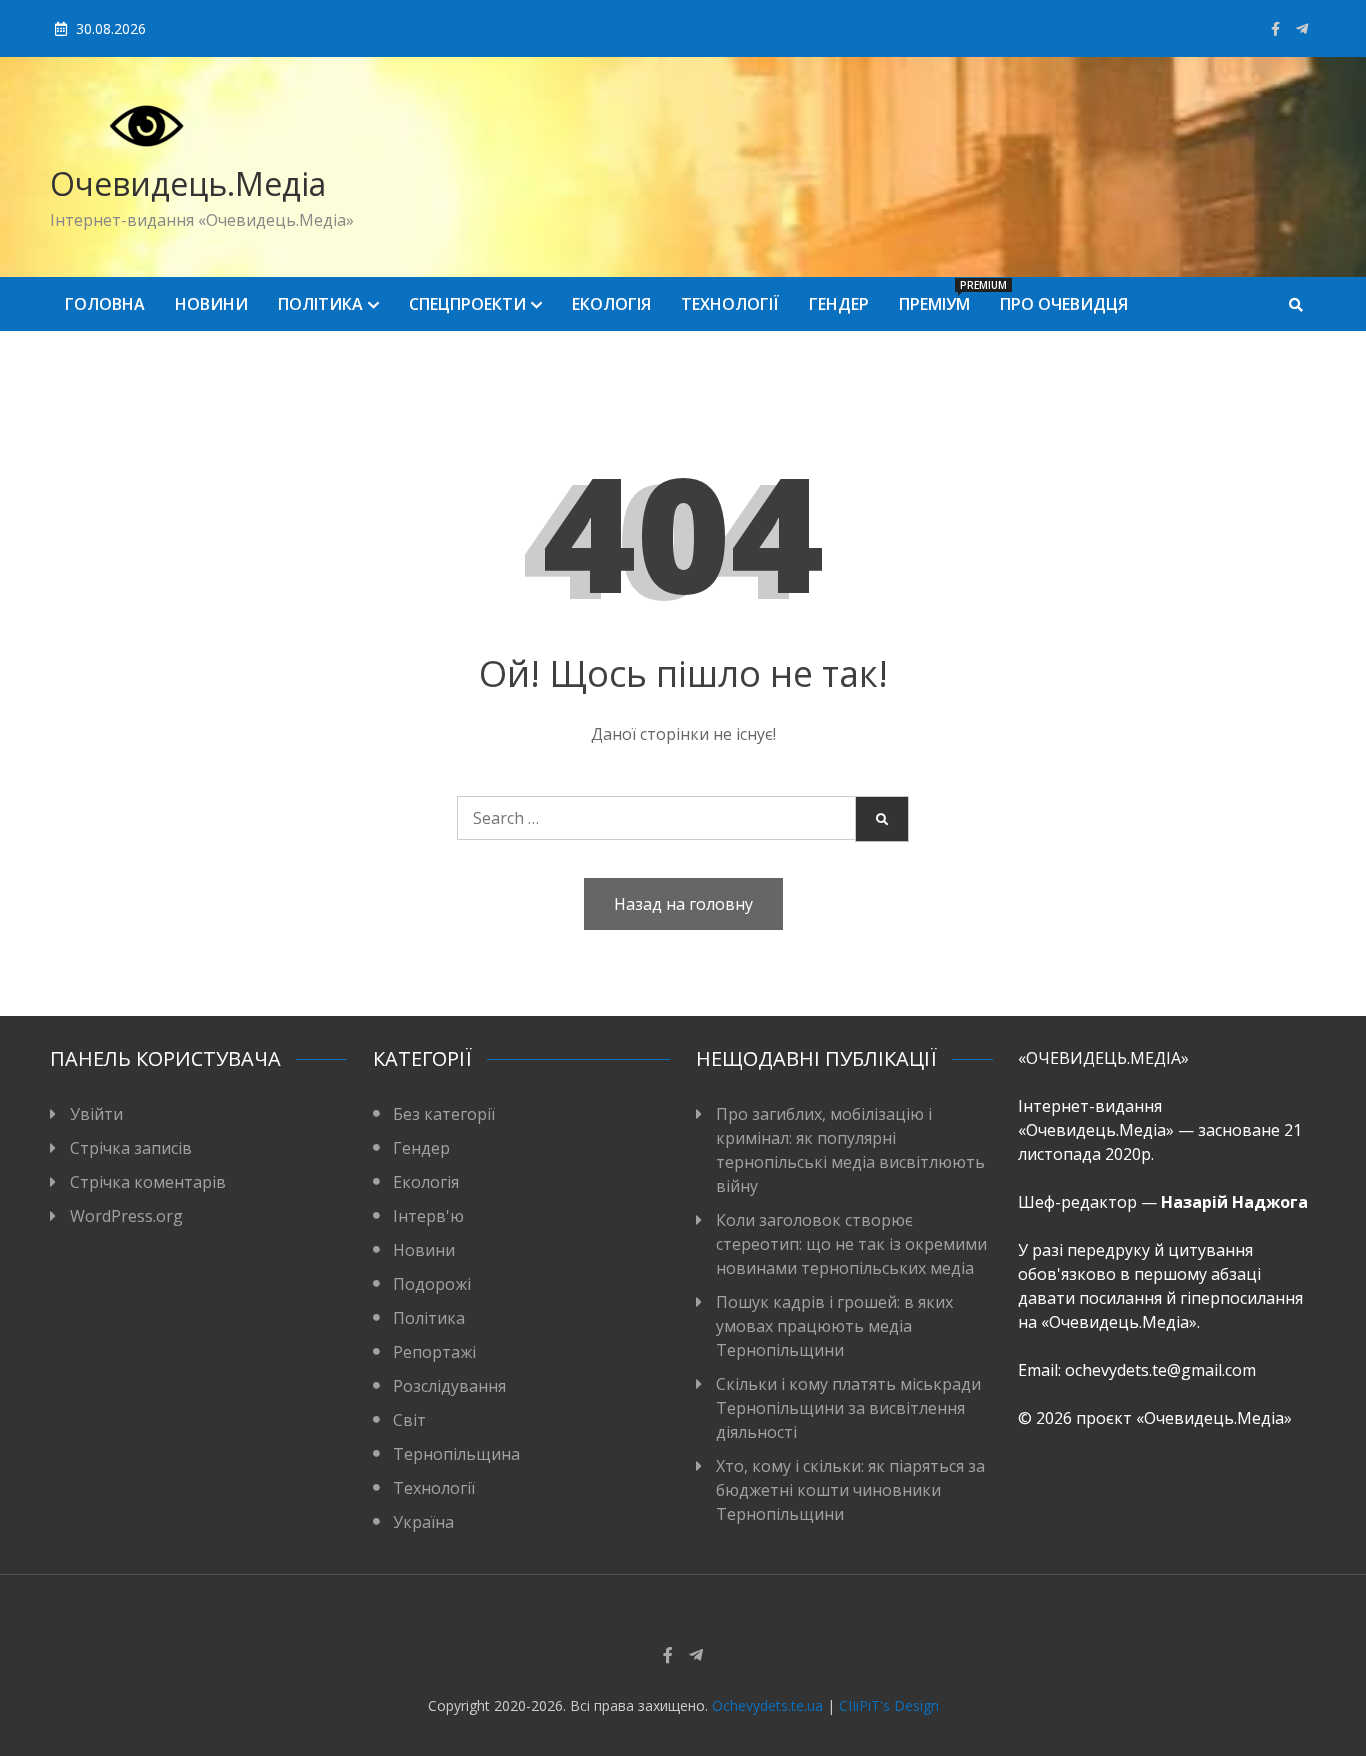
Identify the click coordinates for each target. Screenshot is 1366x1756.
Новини (211, 304)
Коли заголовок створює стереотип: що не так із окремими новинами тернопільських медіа (851, 1244)
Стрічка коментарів (148, 1182)
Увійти (96, 1114)
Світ (409, 1420)
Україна (423, 1522)
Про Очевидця (1064, 304)
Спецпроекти (467, 304)
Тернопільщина (456, 1454)
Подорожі (432, 1284)
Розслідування (449, 1386)
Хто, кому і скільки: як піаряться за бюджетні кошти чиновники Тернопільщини (850, 1490)
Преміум (942, 296)
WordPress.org (126, 1216)
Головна (105, 304)
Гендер (839, 304)
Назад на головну (683, 904)
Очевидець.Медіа (188, 183)
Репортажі (434, 1352)
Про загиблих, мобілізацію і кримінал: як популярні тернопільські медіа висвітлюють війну (850, 1150)
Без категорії (444, 1114)
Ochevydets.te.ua (767, 1705)
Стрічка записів (131, 1148)
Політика (320, 304)
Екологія (611, 304)
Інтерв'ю (428, 1216)
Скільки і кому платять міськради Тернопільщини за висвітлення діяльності (848, 1408)
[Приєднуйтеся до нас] (1302, 28)
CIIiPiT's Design (889, 1705)
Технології (730, 304)
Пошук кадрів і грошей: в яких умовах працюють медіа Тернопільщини (834, 1326)
